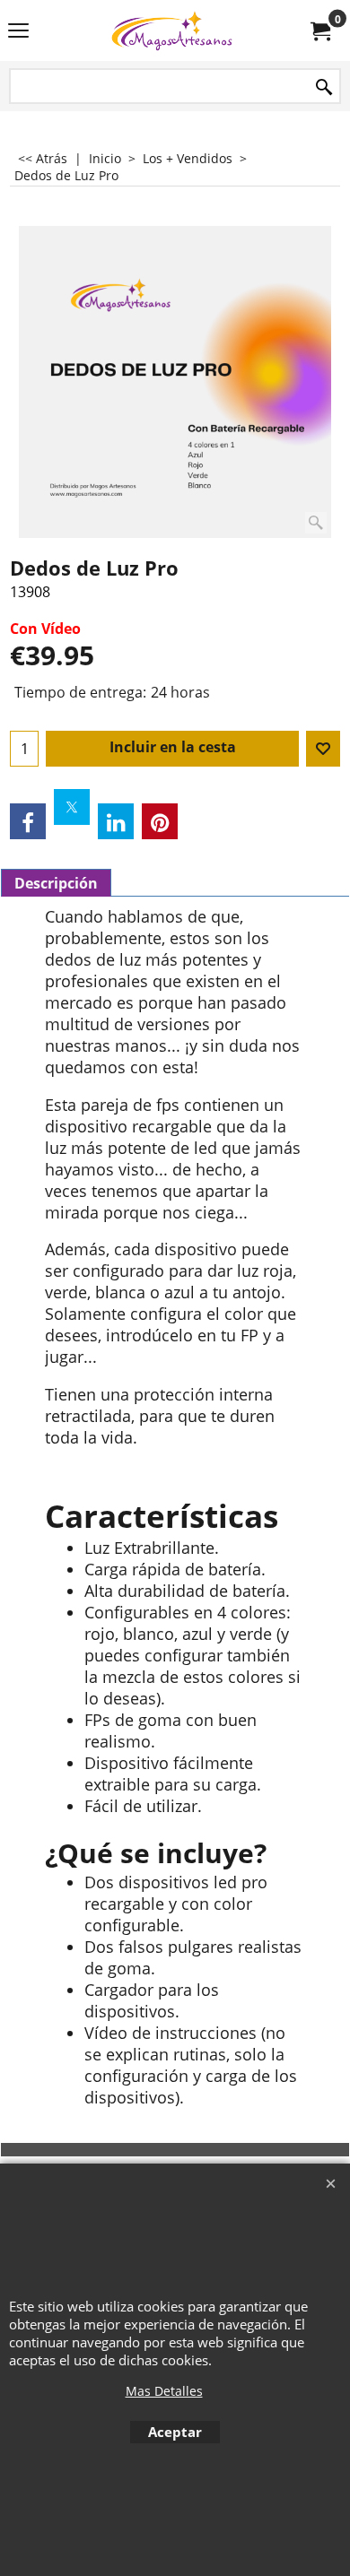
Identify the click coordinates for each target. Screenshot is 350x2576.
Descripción (56, 883)
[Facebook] (28, 821)
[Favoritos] (323, 749)
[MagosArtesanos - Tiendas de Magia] (171, 30)
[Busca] (324, 87)
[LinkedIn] (116, 821)
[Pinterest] (160, 821)
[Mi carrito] (319, 30)
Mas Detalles (164, 2391)
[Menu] (18, 32)
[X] (72, 807)
